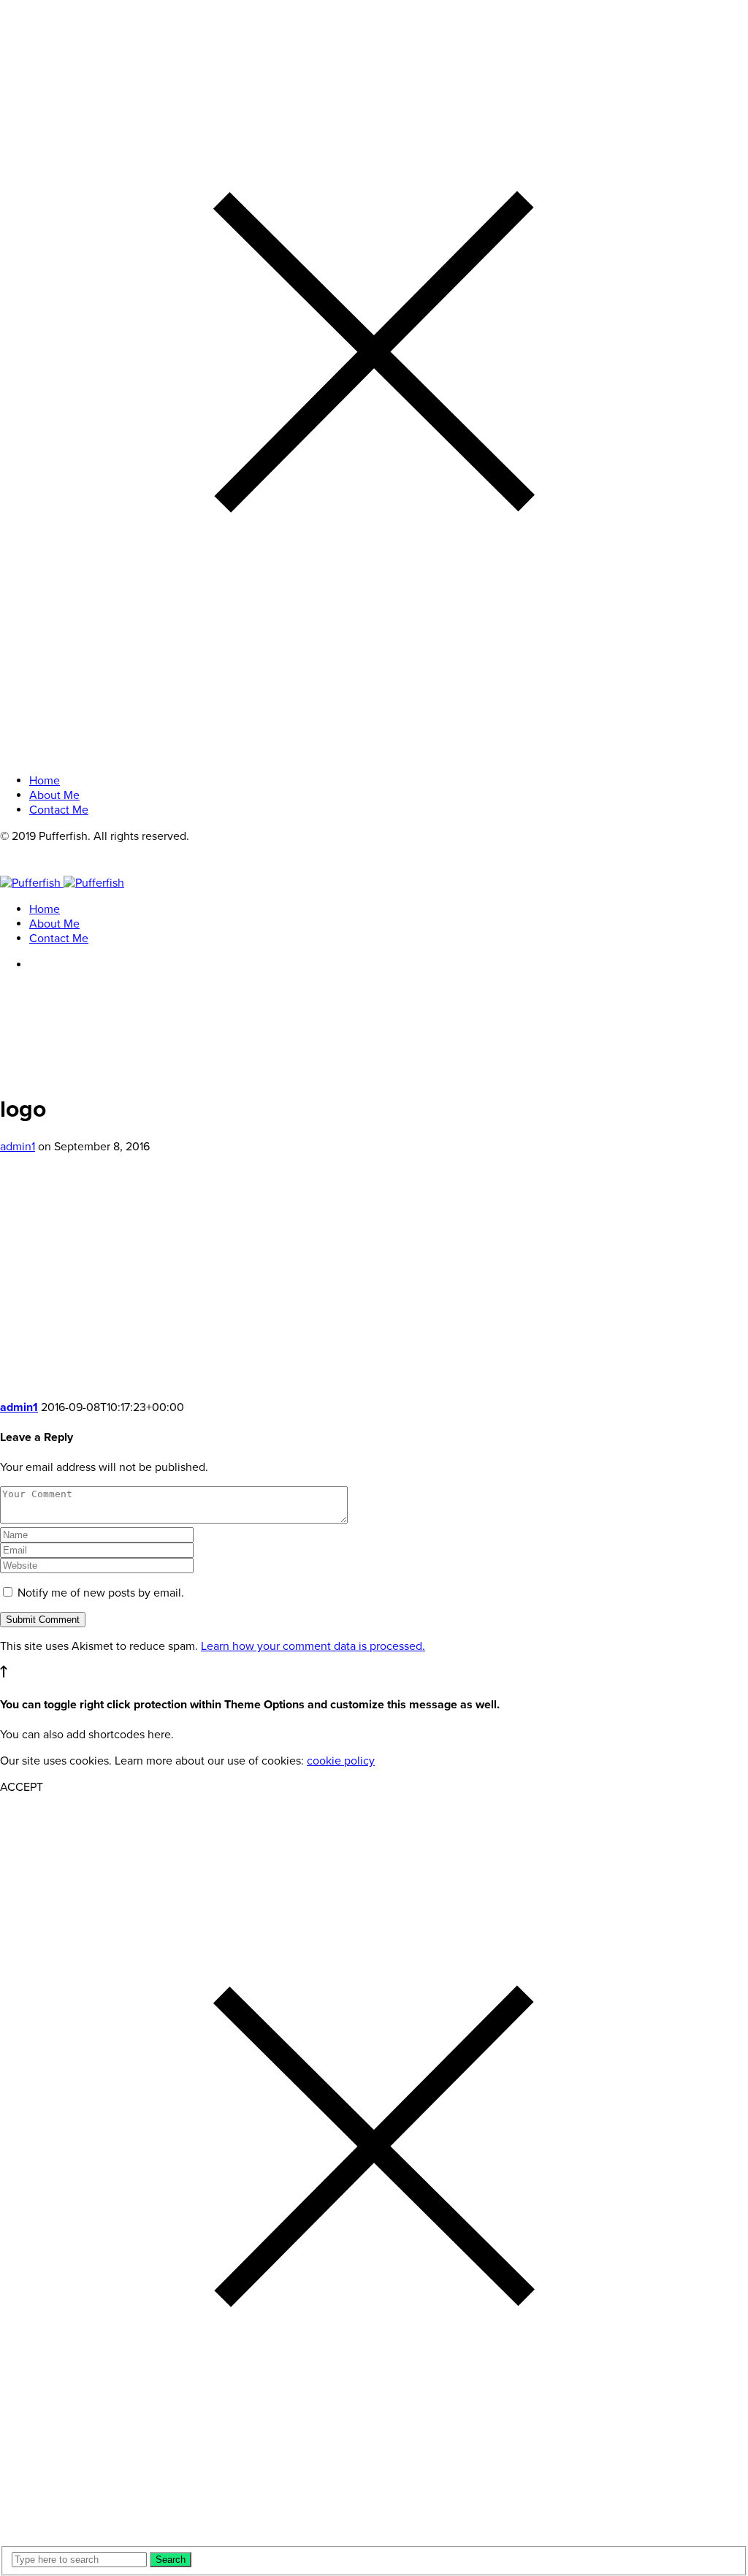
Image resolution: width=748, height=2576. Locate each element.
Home (45, 909)
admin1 (18, 1147)
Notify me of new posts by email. (101, 1593)
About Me (54, 924)
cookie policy (341, 1761)
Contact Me (59, 939)
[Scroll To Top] (4, 1674)
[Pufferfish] (62, 883)
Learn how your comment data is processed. (313, 1646)
